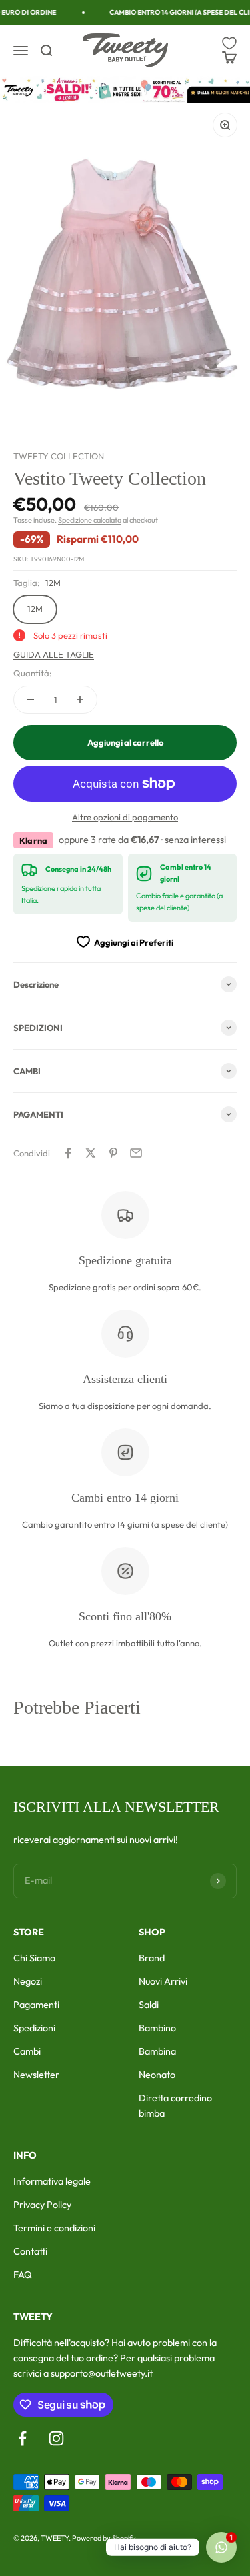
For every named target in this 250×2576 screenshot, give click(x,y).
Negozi (28, 1981)
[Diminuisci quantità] (31, 700)
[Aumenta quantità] (80, 700)
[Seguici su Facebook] (22, 2438)
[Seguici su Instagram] (56, 2438)
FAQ (23, 2275)
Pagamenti (36, 2005)
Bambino (157, 2028)
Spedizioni (34, 2028)
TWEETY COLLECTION (59, 456)
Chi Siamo (34, 1958)
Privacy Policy (42, 2205)
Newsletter (36, 2075)
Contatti (30, 2251)
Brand (152, 1958)
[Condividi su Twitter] (91, 1153)
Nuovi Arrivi (163, 1981)
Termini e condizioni (54, 2228)
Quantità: (33, 673)
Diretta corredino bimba (175, 2106)
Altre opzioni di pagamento (125, 817)
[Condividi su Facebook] (68, 1153)
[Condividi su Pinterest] (113, 1153)
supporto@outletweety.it (102, 2373)
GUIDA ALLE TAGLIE (54, 654)
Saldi (149, 2005)
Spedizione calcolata (90, 520)
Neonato (157, 2075)
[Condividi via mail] (136, 1153)
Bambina (157, 2051)
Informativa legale (52, 2181)
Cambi (27, 2051)
